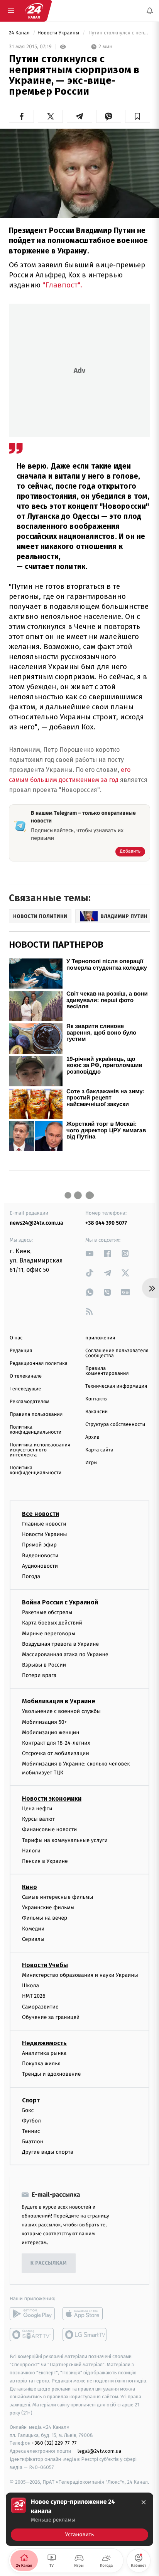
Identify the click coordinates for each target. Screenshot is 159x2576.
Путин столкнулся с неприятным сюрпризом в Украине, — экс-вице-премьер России (119, 33)
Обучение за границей (51, 2017)
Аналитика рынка (44, 2053)
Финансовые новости (49, 1829)
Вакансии (96, 1412)
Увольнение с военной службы (61, 1711)
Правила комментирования (107, 1371)
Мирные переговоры (49, 1634)
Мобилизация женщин (51, 1732)
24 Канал (20, 33)
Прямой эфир (39, 1545)
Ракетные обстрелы (47, 1612)
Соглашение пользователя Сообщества (117, 1353)
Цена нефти (37, 1809)
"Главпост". (62, 285)
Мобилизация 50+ (44, 1722)
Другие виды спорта (48, 2152)
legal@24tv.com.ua (99, 2451)
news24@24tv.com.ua (36, 1223)
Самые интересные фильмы (58, 1897)
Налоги (31, 1851)
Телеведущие (25, 1389)
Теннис (31, 2131)
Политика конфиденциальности (36, 1430)
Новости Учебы (45, 1965)
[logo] (34, 11)
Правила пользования (36, 1415)
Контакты (96, 1399)
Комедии (33, 1929)
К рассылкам (49, 2263)
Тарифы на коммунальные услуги (65, 1840)
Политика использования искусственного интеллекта (40, 1450)
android (32, 2314)
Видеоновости (40, 1556)
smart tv (32, 2335)
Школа (30, 1986)
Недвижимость (44, 2043)
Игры (91, 1463)
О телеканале (26, 1376)
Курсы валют (38, 1819)
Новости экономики (52, 1799)
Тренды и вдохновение (51, 2074)
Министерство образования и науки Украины (80, 1975)
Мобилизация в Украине (59, 1701)
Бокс (28, 2110)
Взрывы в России (44, 1665)
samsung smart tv (85, 2335)
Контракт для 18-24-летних (56, 1743)
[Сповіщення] (150, 11)
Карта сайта (99, 1450)
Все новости (41, 1514)
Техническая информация (116, 1386)
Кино (30, 1887)
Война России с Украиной (60, 1602)
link (90, 1253)
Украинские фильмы (48, 1907)
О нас (16, 1338)
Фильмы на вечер (45, 1918)
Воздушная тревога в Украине (60, 1644)
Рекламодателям (30, 1402)
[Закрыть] (144, 2502)
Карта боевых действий (52, 1623)
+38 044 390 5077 (106, 1223)
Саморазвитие (40, 2007)
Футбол (31, 2121)
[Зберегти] (138, 116)
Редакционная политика (39, 1364)
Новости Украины (59, 33)
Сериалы (33, 1939)
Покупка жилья (41, 2064)
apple (85, 2314)
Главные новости (44, 1524)
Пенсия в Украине (45, 1861)
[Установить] (79, 2519)
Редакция (21, 1351)
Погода (31, 1576)
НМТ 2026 (34, 1996)
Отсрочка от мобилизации (56, 1753)
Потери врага (39, 1675)
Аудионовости (40, 1566)
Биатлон (33, 2142)
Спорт (31, 2100)
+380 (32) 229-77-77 (54, 2443)
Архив (92, 1437)
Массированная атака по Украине (65, 1654)
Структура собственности (115, 1425)
